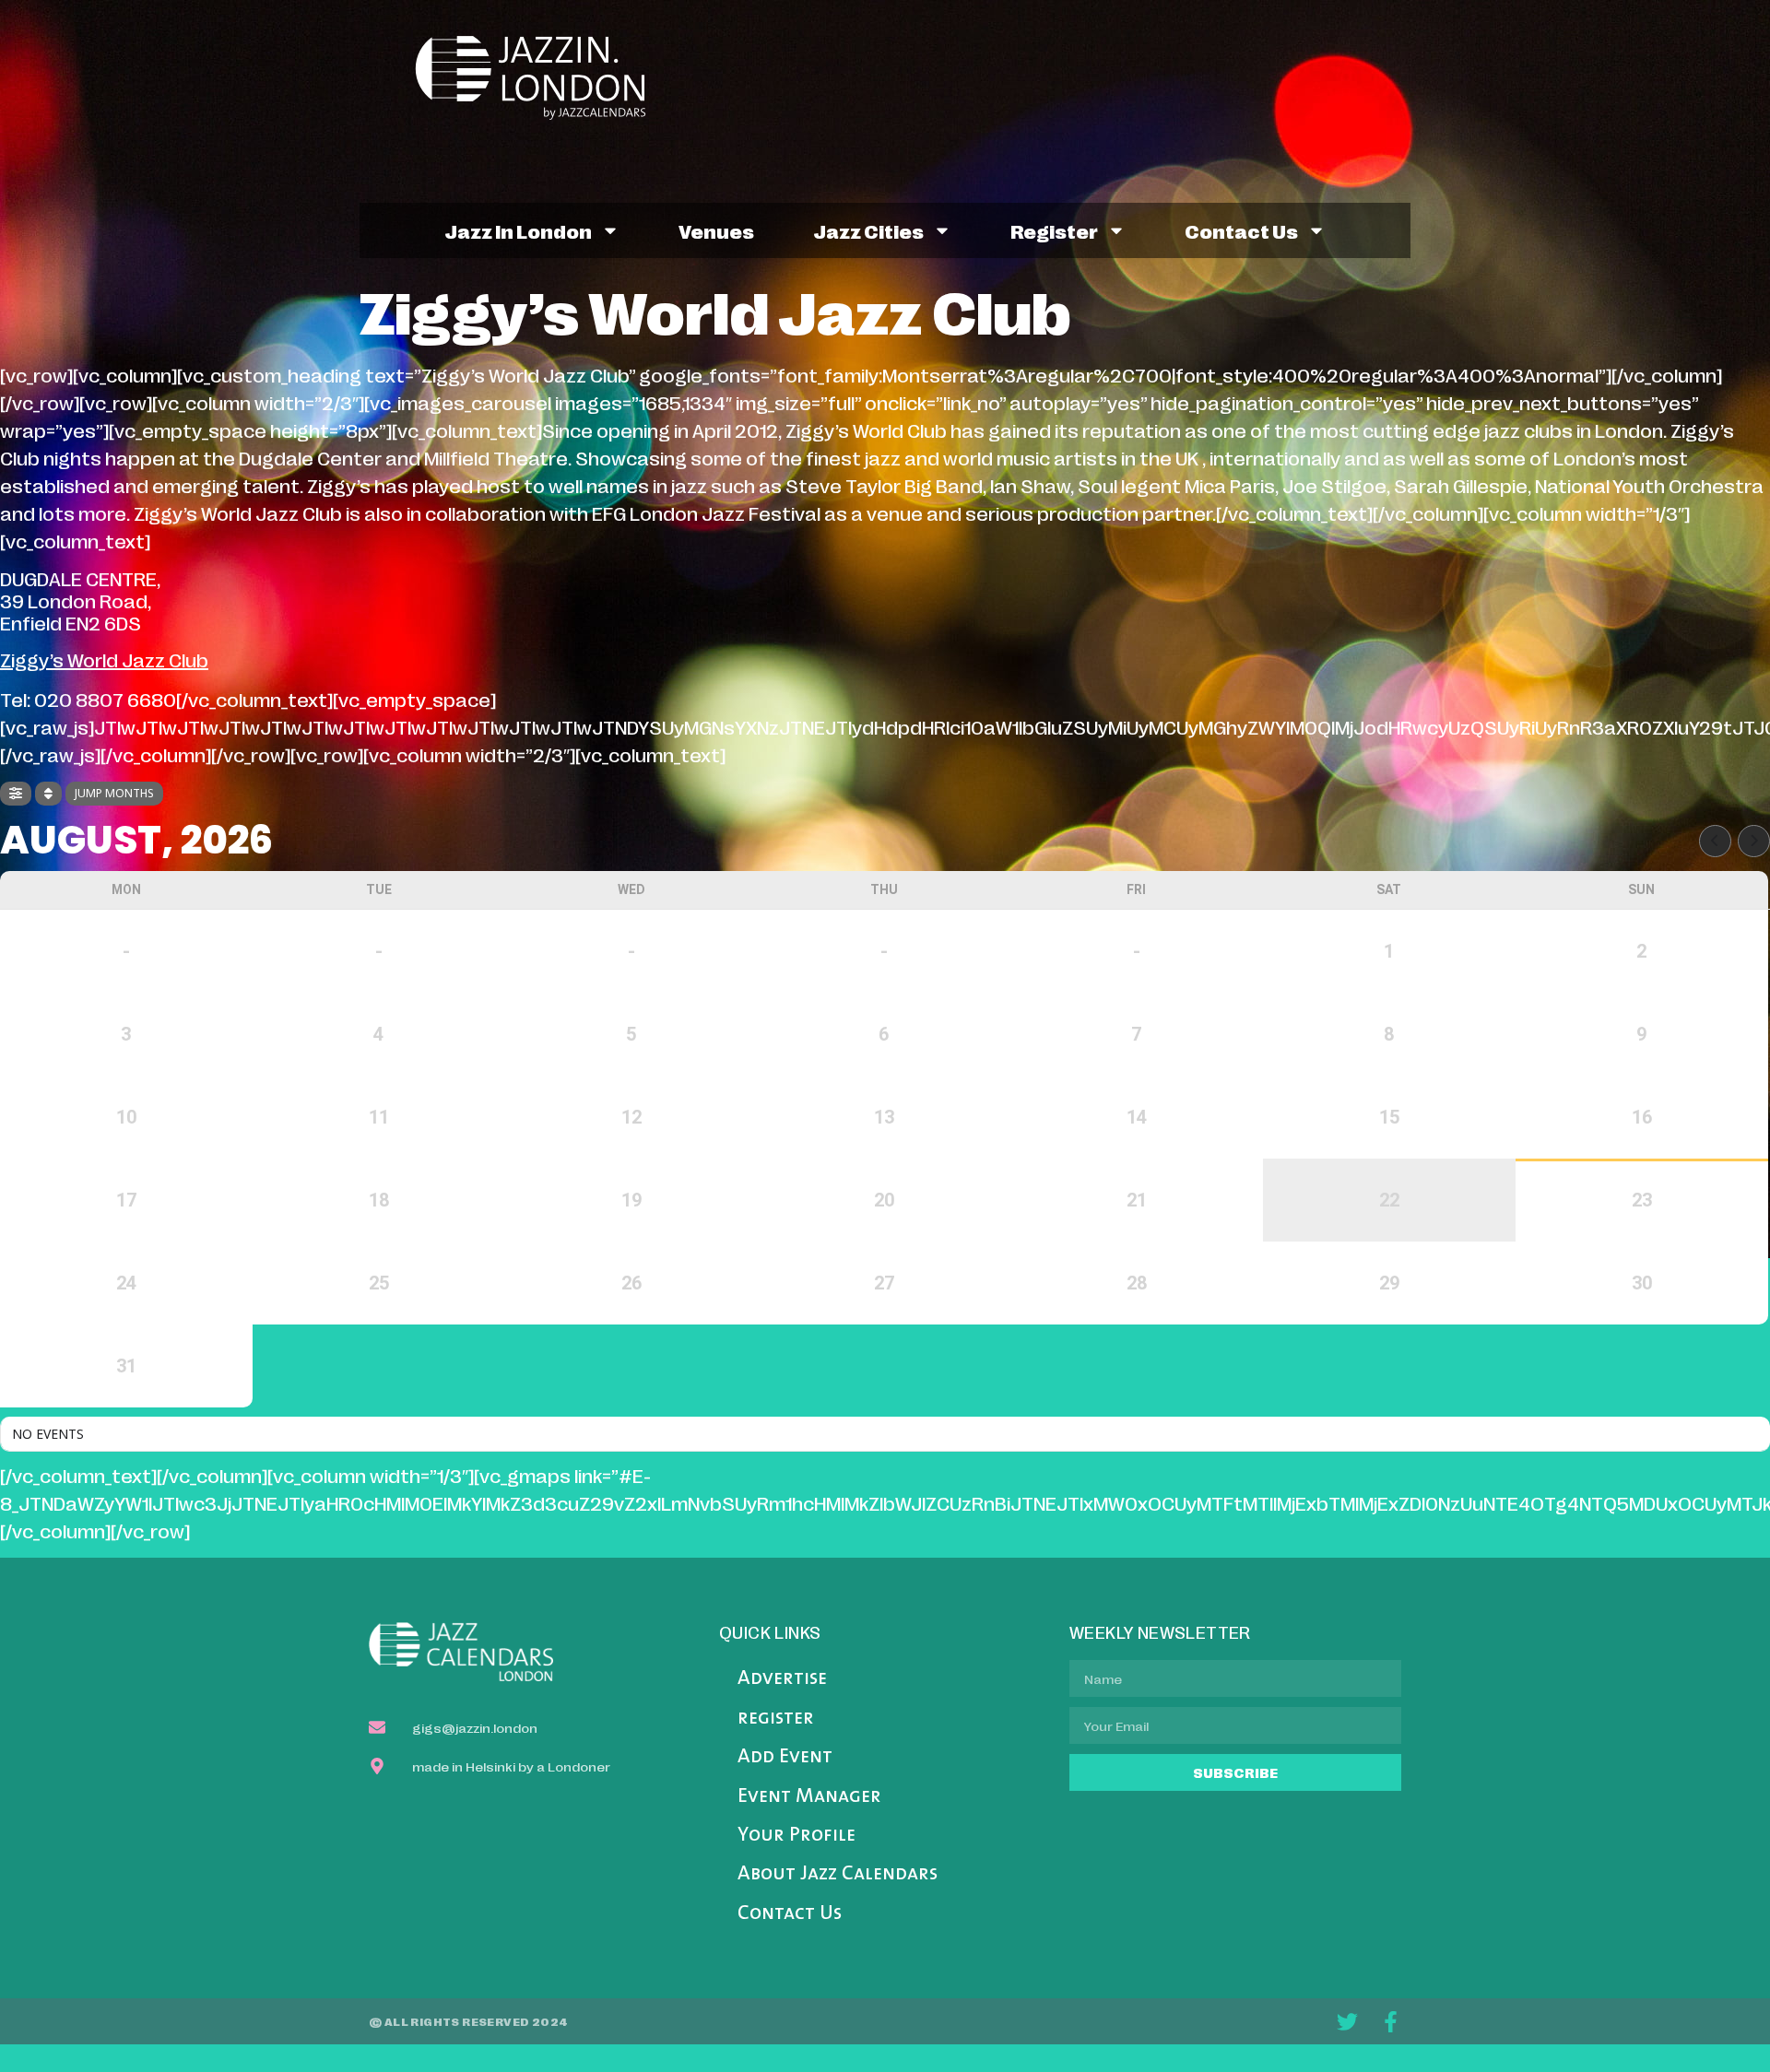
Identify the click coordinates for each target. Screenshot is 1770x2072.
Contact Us (790, 1914)
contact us (1241, 230)
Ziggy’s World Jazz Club (104, 659)
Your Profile (796, 1836)
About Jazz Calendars (838, 1874)
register (1054, 230)
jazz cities (868, 230)
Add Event (785, 1757)
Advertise (782, 1679)
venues (716, 230)
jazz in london (518, 230)
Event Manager (809, 1797)
